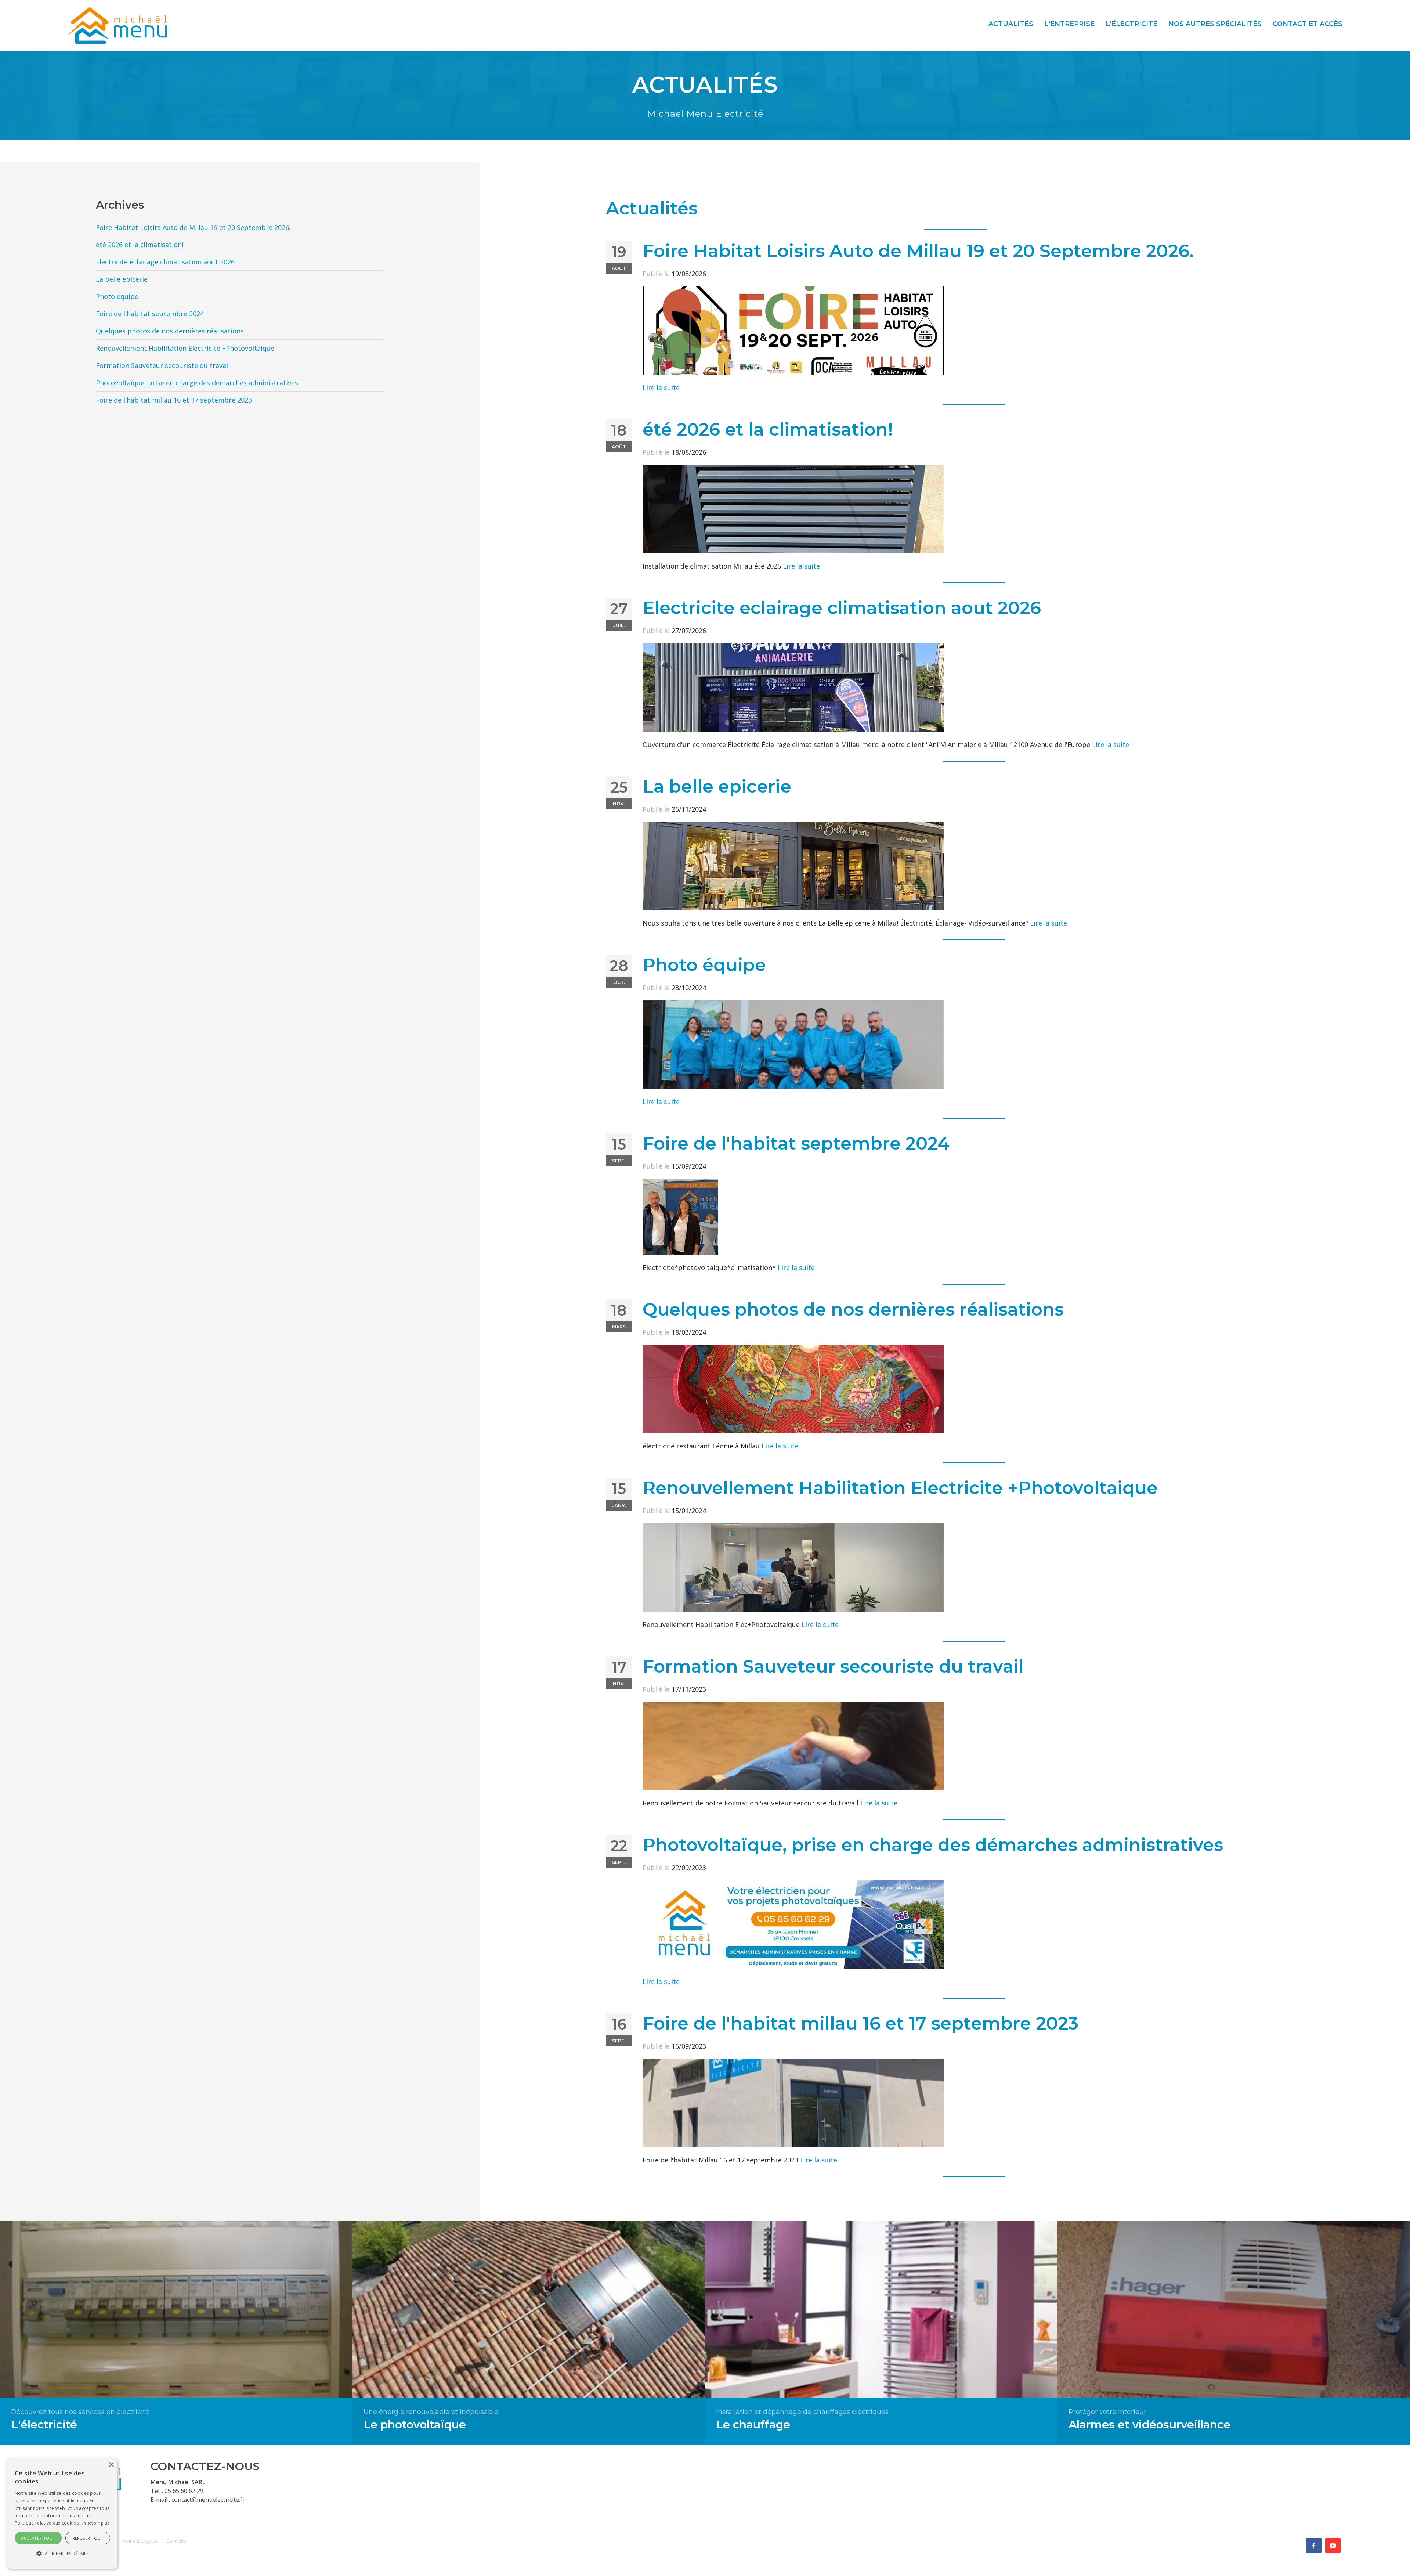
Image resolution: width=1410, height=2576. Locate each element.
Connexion (178, 2541)
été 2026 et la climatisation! (768, 429)
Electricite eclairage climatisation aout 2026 (842, 608)
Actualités (1011, 24)
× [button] (111, 2465)
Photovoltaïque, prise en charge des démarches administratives (933, 1845)
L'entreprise (1069, 24)
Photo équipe (704, 965)
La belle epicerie (717, 786)
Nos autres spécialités (1215, 24)
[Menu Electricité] (117, 25)
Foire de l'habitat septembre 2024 (796, 1143)
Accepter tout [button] (38, 2538)
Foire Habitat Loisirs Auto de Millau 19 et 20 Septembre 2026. (918, 251)
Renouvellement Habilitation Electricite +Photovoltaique (900, 1488)
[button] (62, 2554)
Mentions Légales (139, 2541)
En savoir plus (95, 2523)
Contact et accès (1308, 24)
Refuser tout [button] (88, 2538)
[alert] (62, 2514)
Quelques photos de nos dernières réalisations (853, 1309)
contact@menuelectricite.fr (208, 2500)
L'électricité (1131, 24)
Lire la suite (661, 387)
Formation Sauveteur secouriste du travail (833, 1666)
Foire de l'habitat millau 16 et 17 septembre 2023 (861, 2023)
